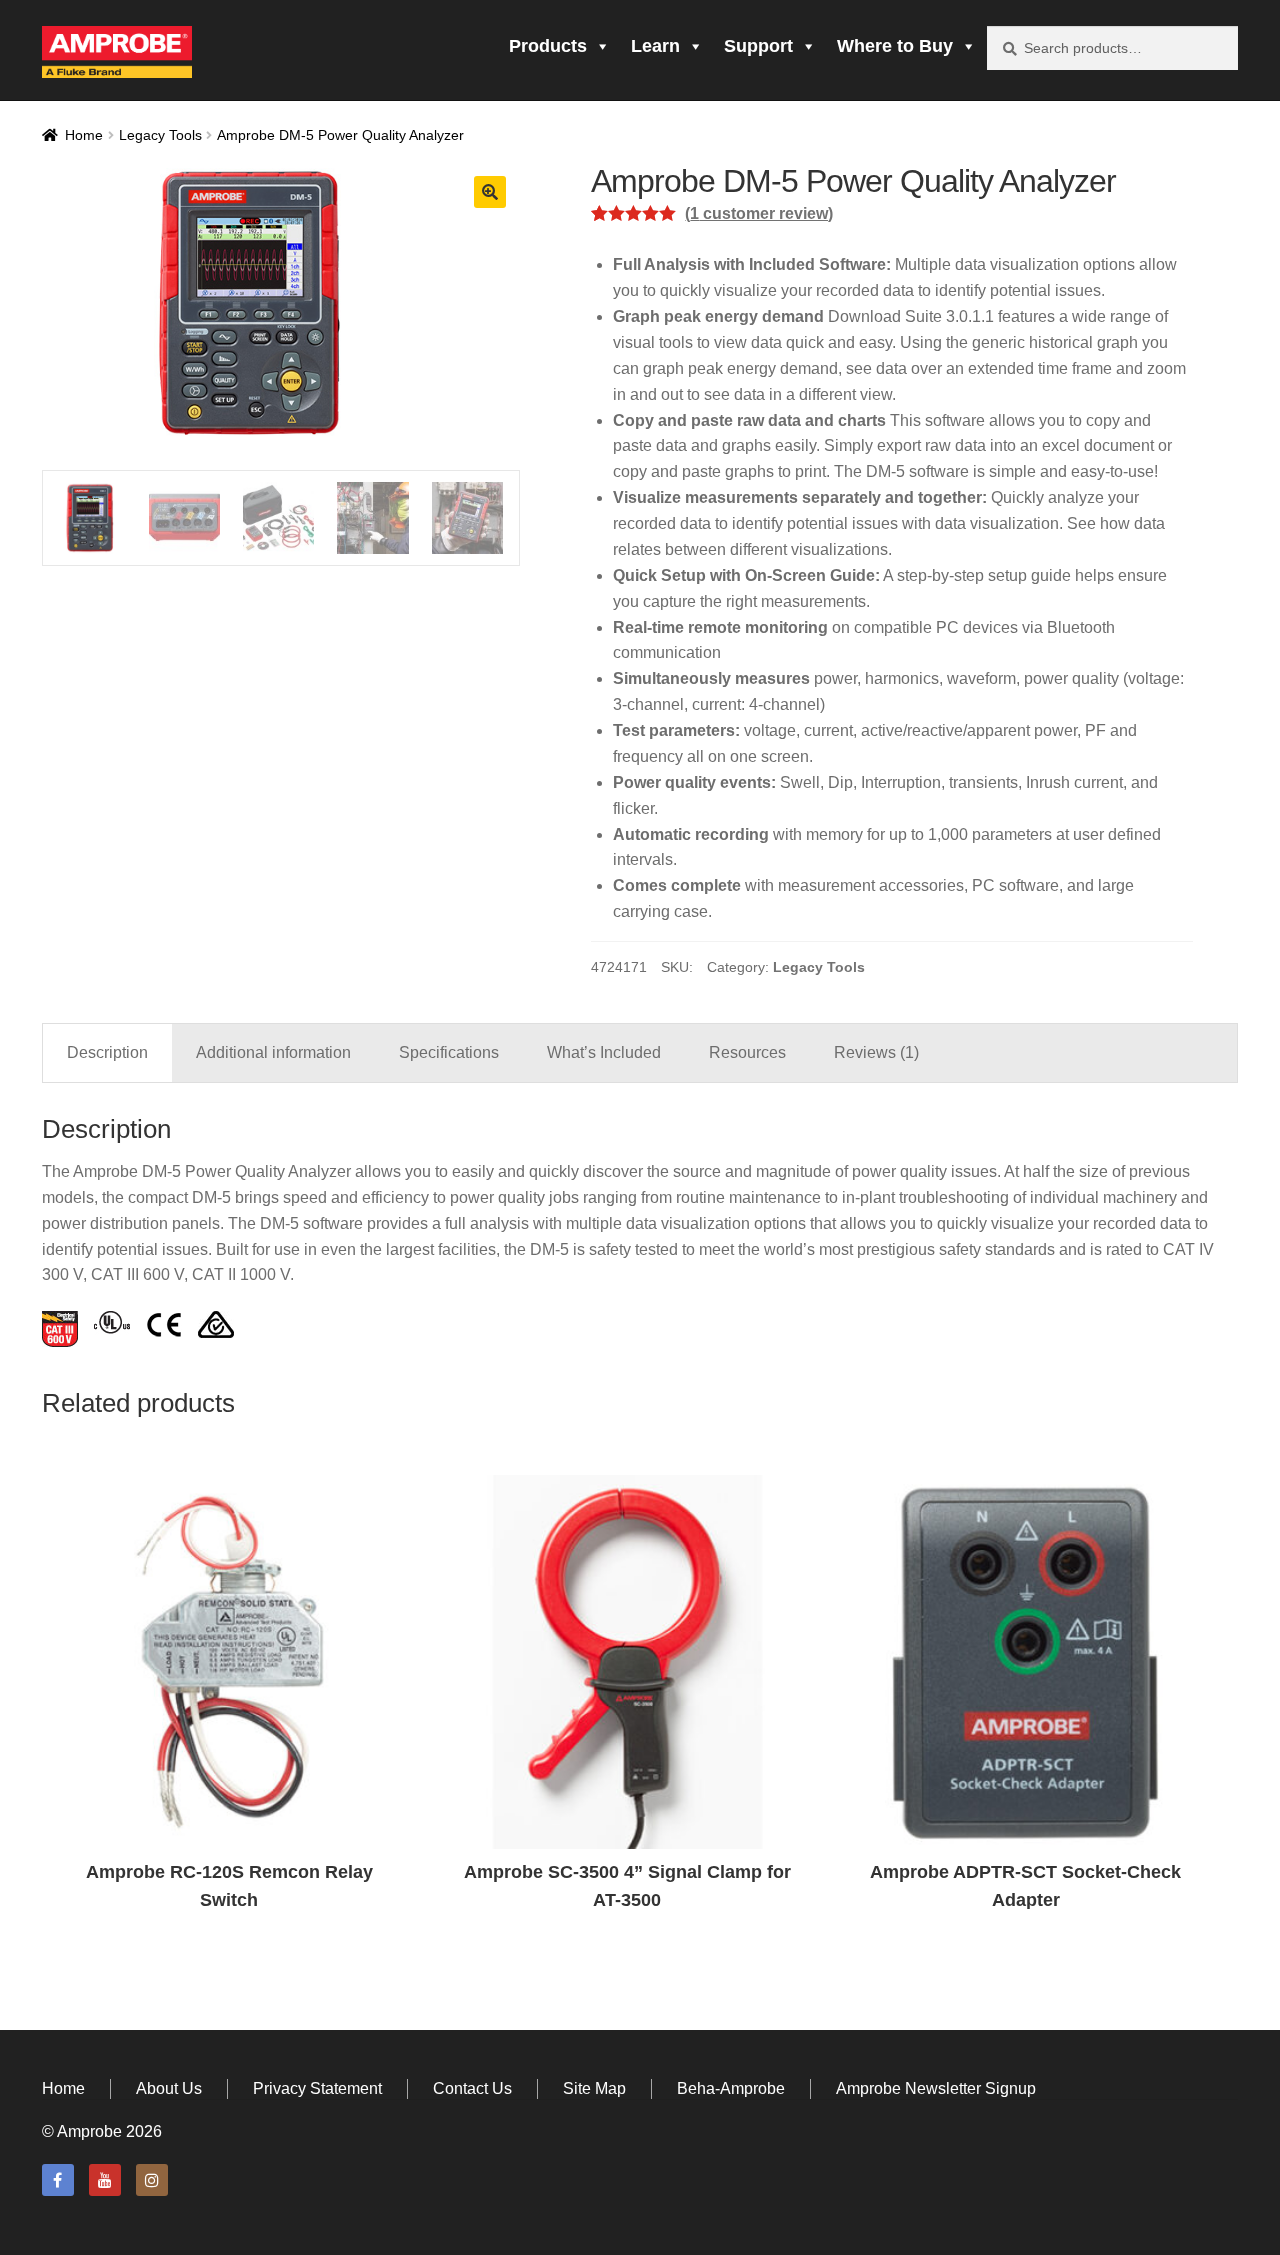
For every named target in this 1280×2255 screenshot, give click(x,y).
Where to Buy (895, 46)
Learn (655, 46)
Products (548, 46)
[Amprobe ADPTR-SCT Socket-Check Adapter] (1026, 1662)
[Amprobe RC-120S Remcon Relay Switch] (229, 1662)
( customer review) (759, 213)
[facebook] (58, 2180)
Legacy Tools (160, 135)
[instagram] (152, 2180)
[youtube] (105, 2180)
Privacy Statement (317, 2088)
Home (84, 135)
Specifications (449, 1052)
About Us (169, 2088)
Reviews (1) (876, 1052)
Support (758, 46)
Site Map (594, 2088)
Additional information (273, 1052)
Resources (747, 1052)
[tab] (107, 1053)
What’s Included (604, 1052)
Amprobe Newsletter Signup (936, 2088)
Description (107, 1052)
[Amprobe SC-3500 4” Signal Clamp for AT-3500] (627, 1662)
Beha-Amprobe (731, 2088)
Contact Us (472, 2088)
